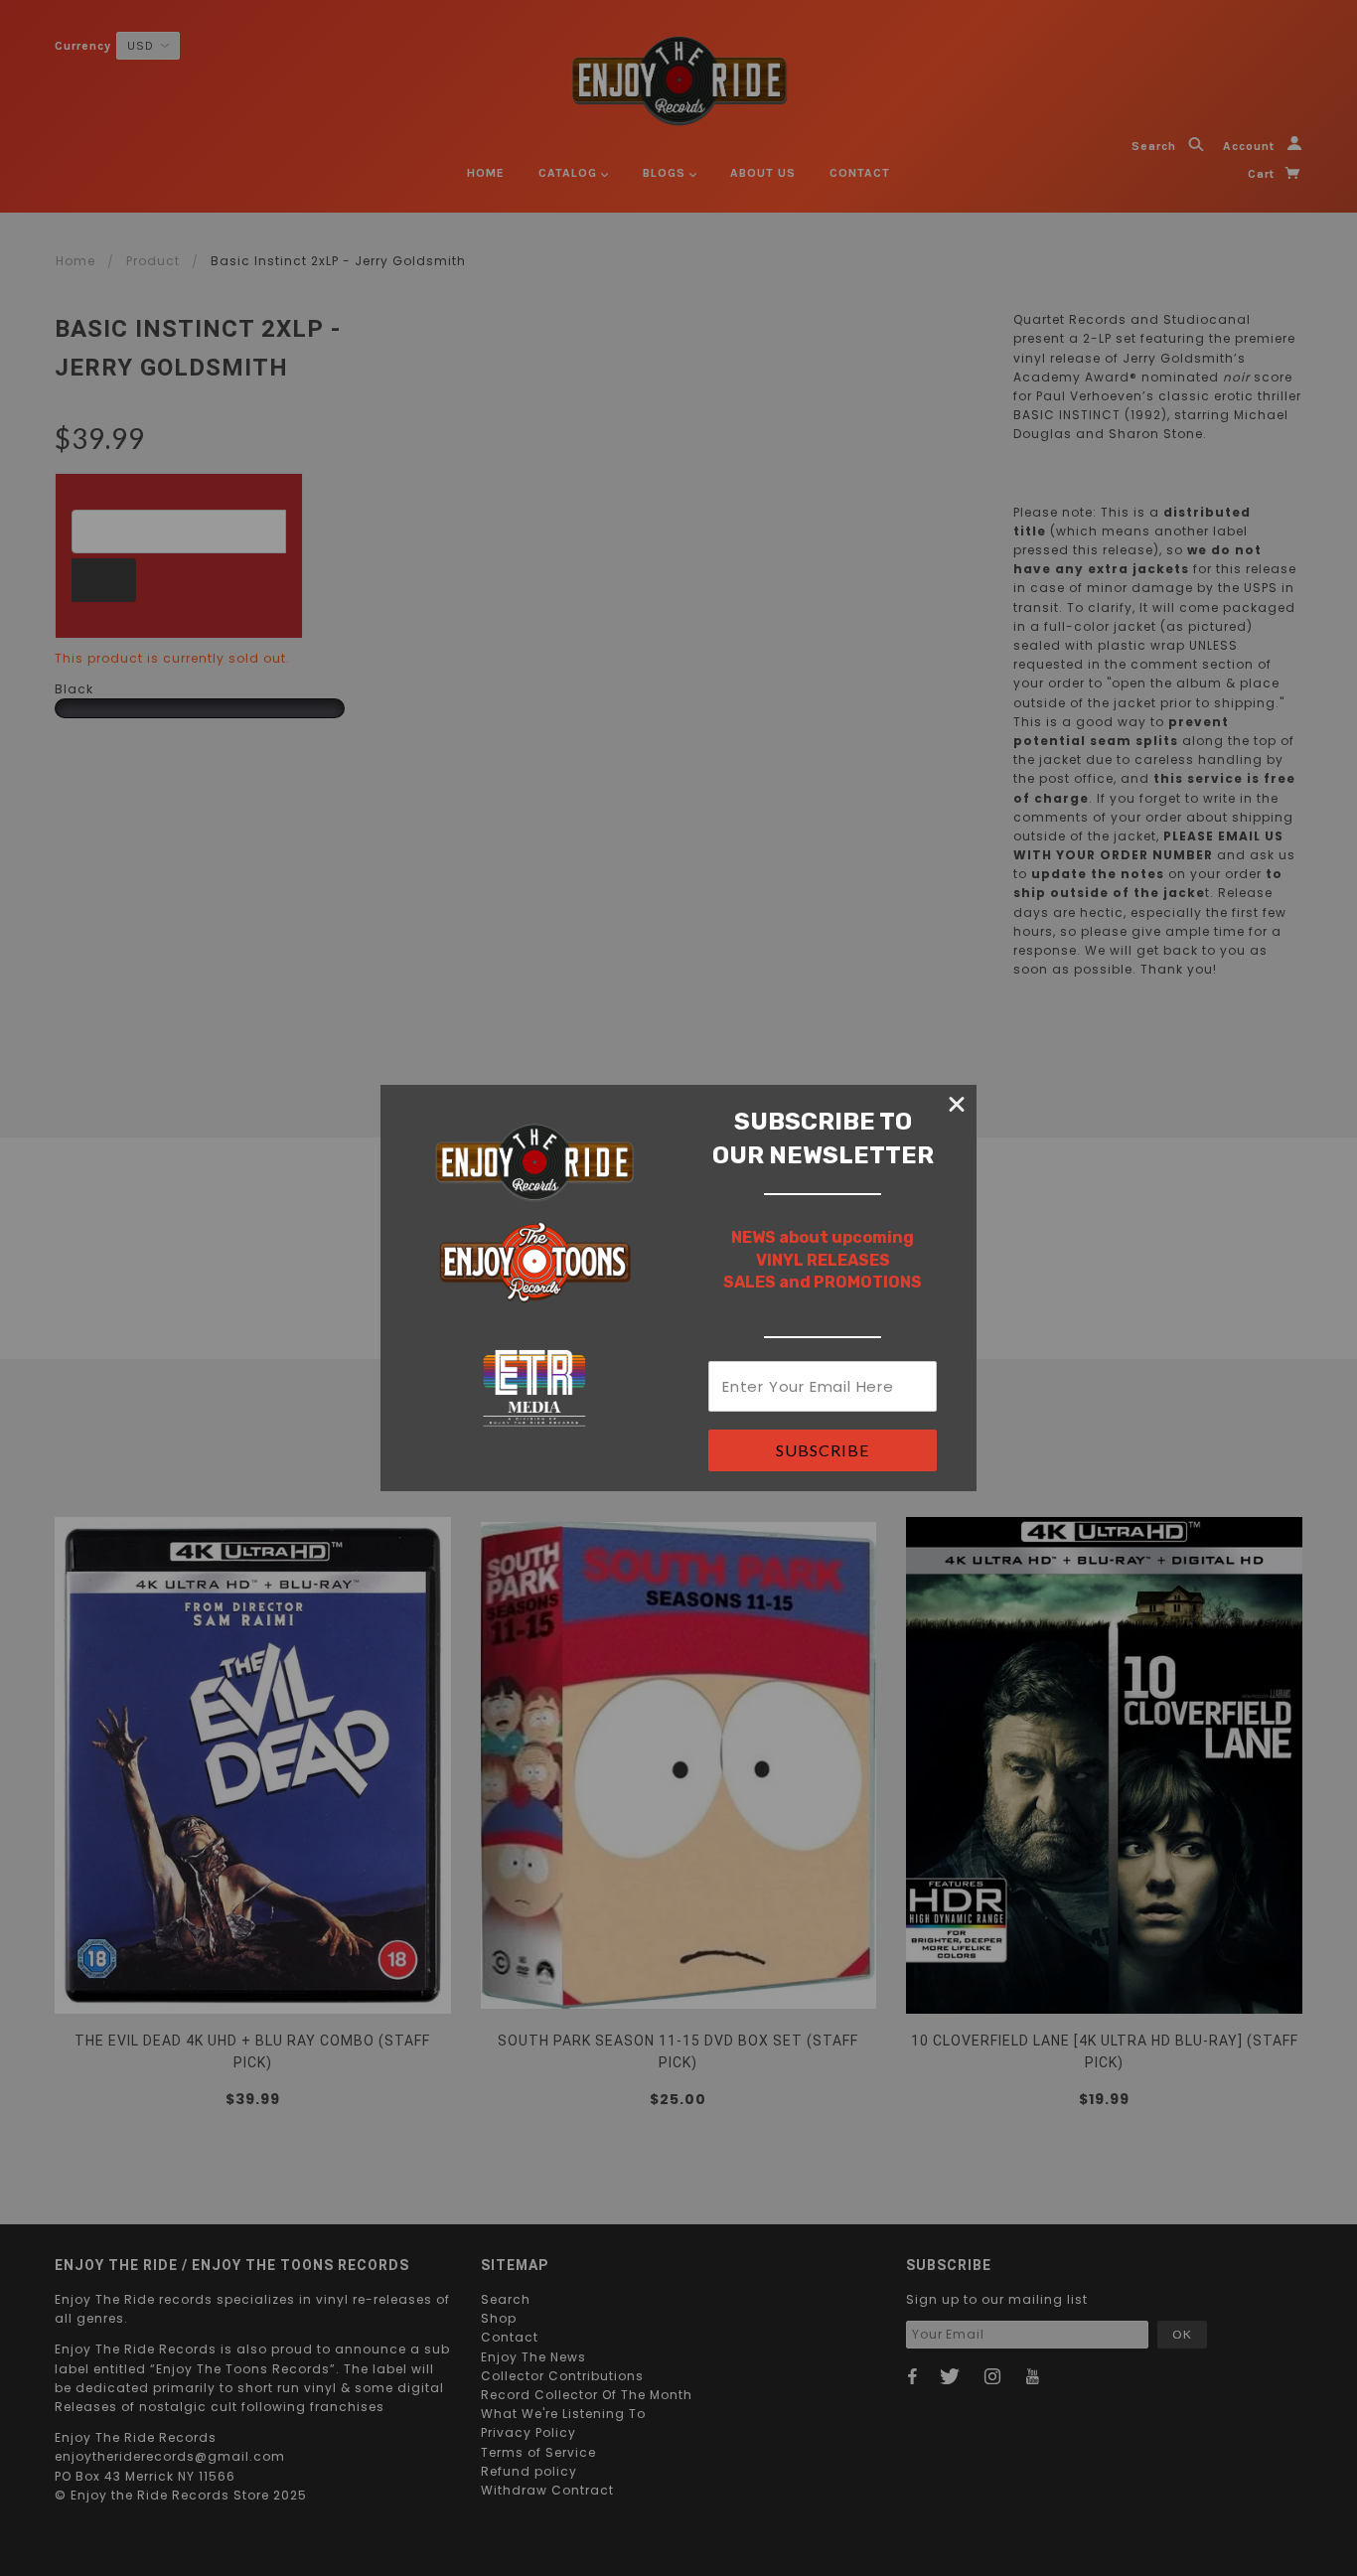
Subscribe (823, 1450)
